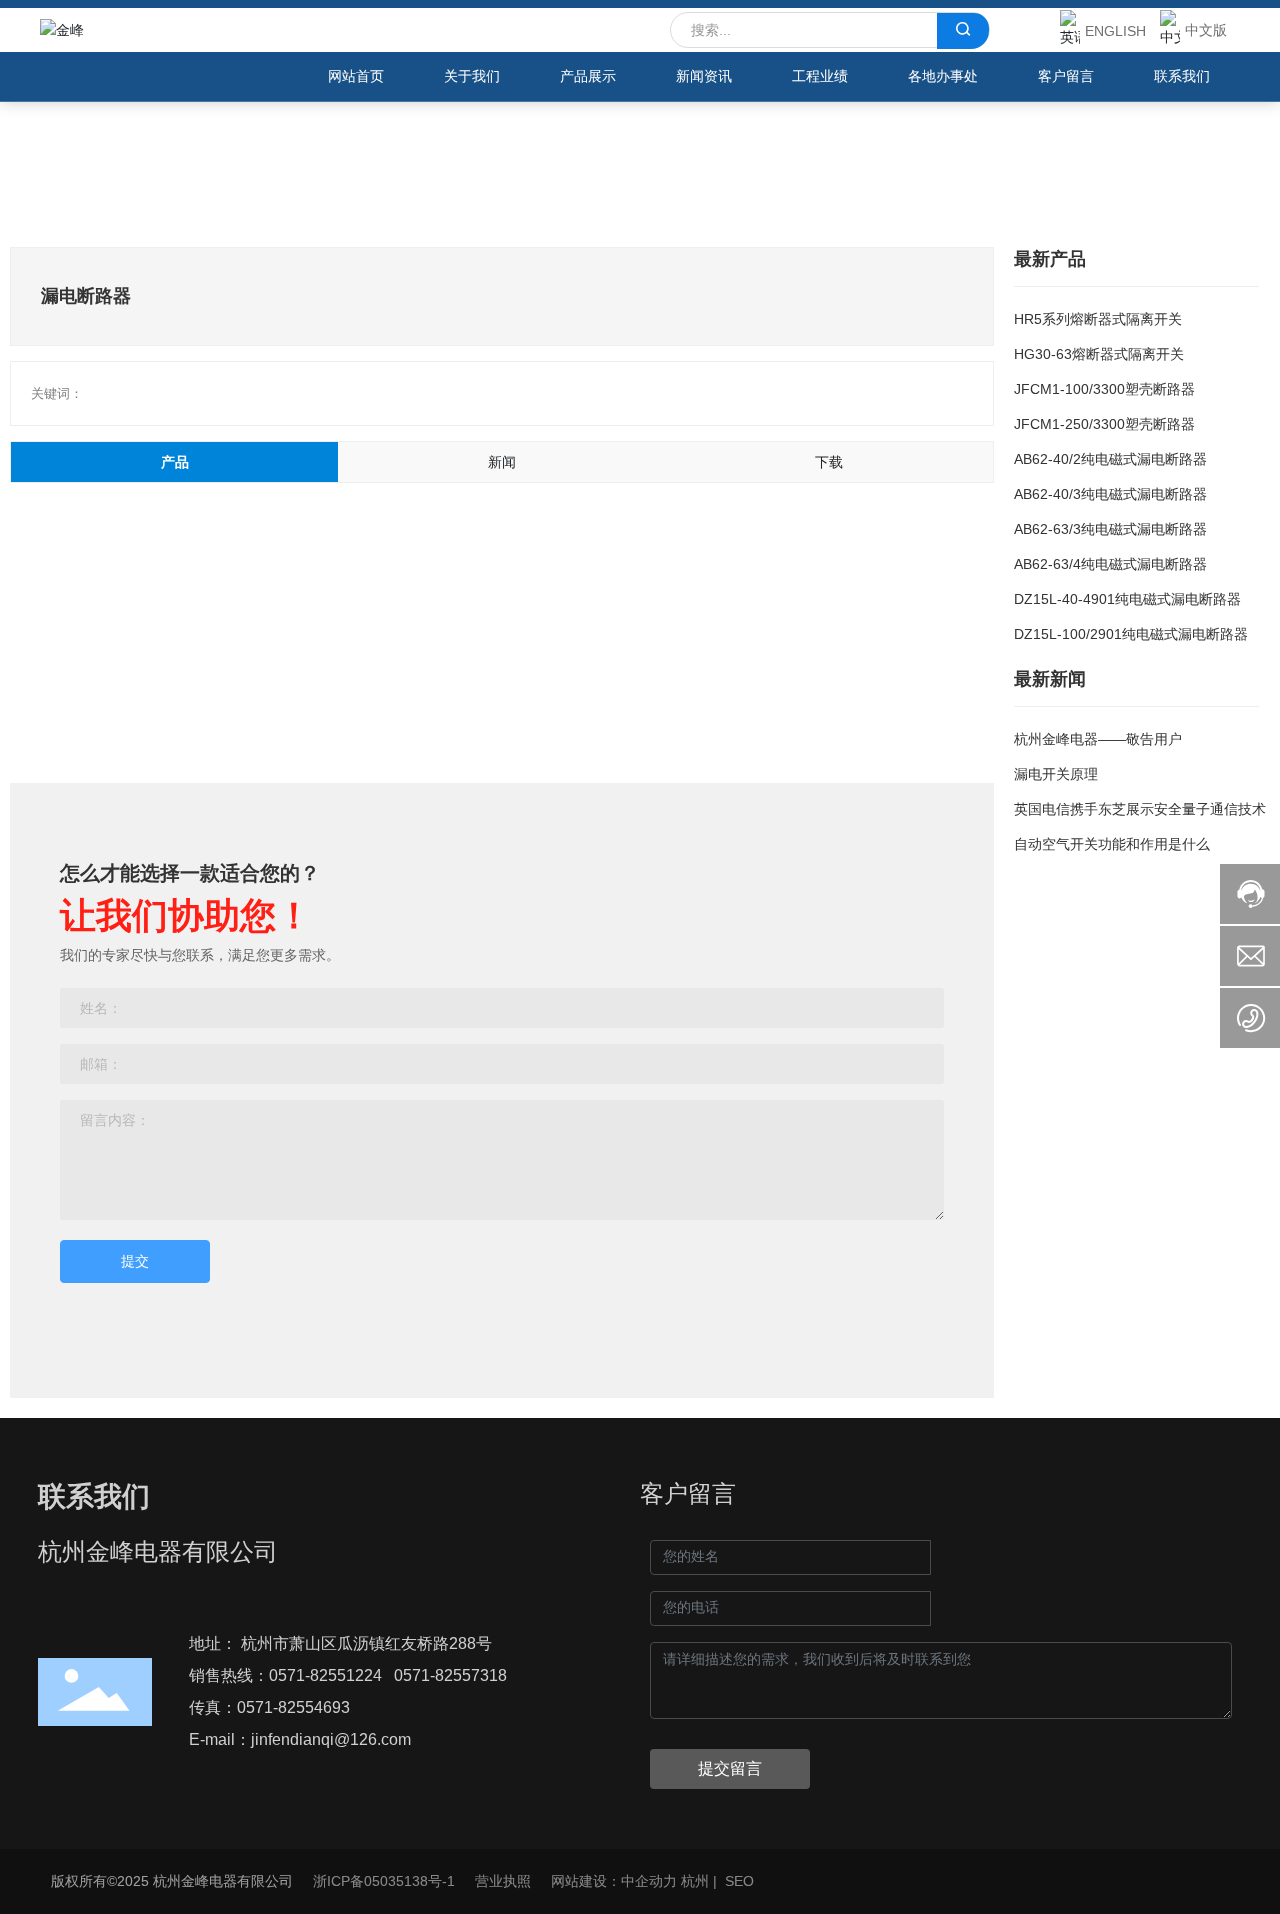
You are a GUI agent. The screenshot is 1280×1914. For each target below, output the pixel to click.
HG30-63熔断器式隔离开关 (1099, 354)
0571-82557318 (450, 1675)
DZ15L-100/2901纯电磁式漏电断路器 (1131, 634)
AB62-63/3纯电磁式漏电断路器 (1110, 529)
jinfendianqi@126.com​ (331, 1739)
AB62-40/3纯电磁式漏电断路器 (1110, 494)
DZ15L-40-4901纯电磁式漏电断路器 (1127, 599)
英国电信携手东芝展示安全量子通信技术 (1140, 809)
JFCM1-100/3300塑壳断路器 (1104, 389)
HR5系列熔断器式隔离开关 (1098, 319)
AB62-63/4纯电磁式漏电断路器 (1110, 564)
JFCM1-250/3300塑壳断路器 (1104, 424)
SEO (739, 1881)
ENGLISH (1115, 31)
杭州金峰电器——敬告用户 (1098, 739)
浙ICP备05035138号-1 (384, 1881)
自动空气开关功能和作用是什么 (1112, 844)
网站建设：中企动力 (614, 1881)
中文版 (1206, 30)
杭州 (695, 1881)
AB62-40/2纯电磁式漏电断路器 (1110, 459)
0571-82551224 (325, 1675)
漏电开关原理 (1056, 774)
